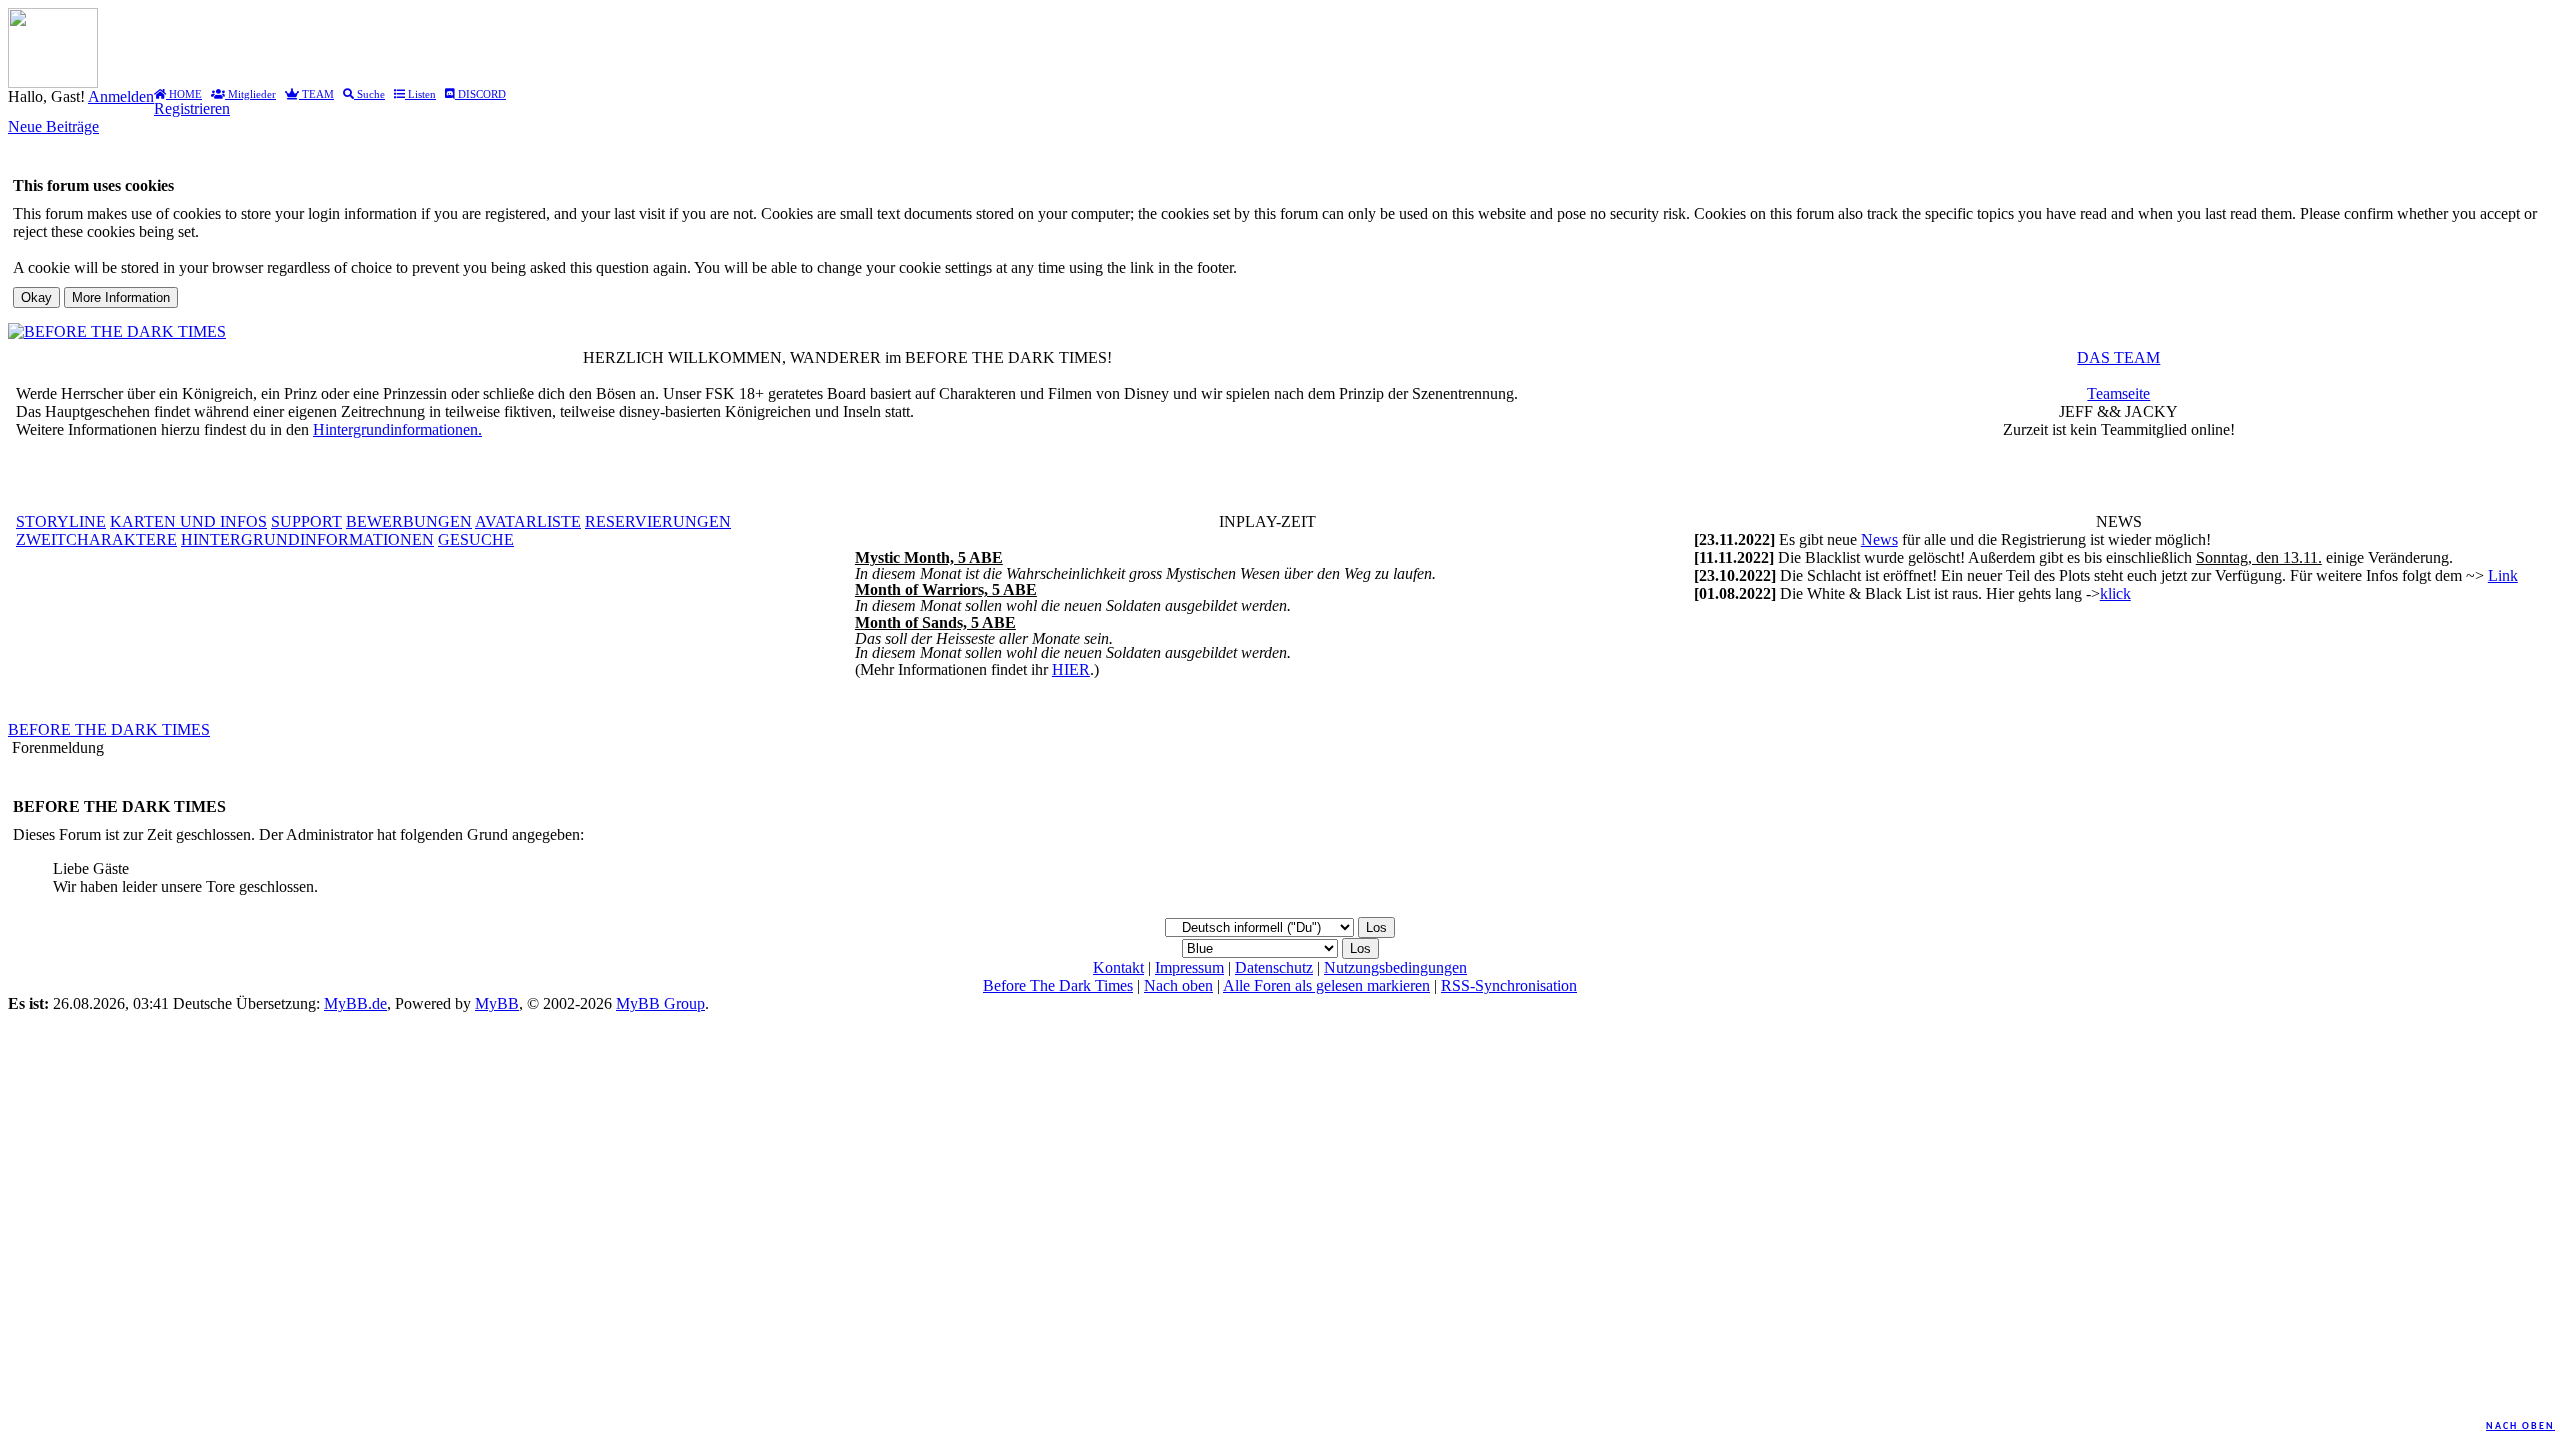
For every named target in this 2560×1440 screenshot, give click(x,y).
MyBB (497, 1003)
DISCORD (480, 94)
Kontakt (1118, 967)
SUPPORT (306, 521)
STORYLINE (61, 521)
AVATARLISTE (528, 521)
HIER (1071, 669)
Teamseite (2118, 393)
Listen (420, 94)
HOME (184, 94)
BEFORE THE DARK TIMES (109, 729)
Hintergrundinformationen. (397, 429)
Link (2503, 575)
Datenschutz (1274, 967)
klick (2115, 593)
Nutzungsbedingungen (1395, 967)
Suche (369, 94)
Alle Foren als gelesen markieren (1326, 985)
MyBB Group (660, 1003)
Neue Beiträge (53, 126)
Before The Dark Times (1058, 985)
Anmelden (121, 96)
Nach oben (2520, 1426)
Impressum (1189, 967)
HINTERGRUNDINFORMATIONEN (307, 539)
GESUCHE (476, 539)
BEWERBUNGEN (409, 521)
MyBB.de (355, 1003)
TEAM (316, 94)
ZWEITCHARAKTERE (96, 539)
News (1879, 539)
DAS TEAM (2118, 357)
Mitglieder (250, 94)
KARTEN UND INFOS (188, 521)
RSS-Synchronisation (1509, 985)
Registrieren (192, 108)
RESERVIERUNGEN (658, 521)
